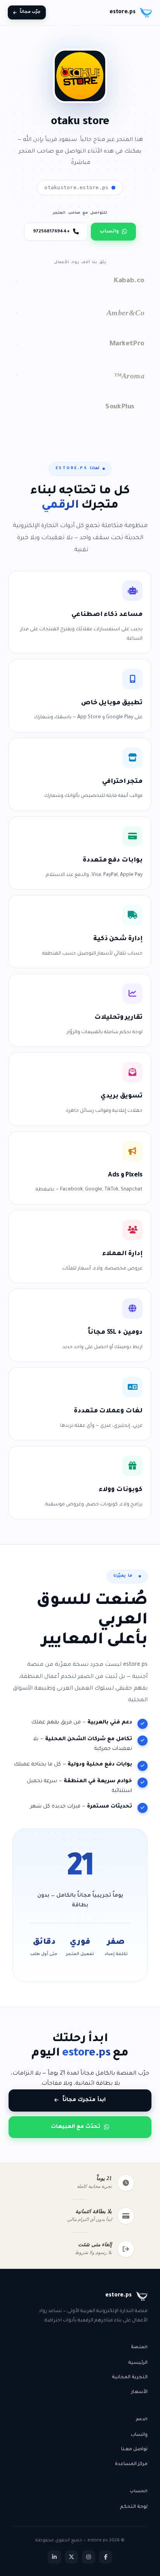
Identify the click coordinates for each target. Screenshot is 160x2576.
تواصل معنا (134, 2449)
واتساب (109, 232)
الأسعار (139, 2392)
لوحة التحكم (134, 2507)
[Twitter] (71, 2557)
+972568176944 (51, 232)
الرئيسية (138, 2363)
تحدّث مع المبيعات (76, 2127)
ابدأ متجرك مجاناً (84, 2100)
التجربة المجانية (130, 2377)
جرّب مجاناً (30, 12)
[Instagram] (89, 2557)
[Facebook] (106, 2557)
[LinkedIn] (54, 2557)
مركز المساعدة (131, 2464)
